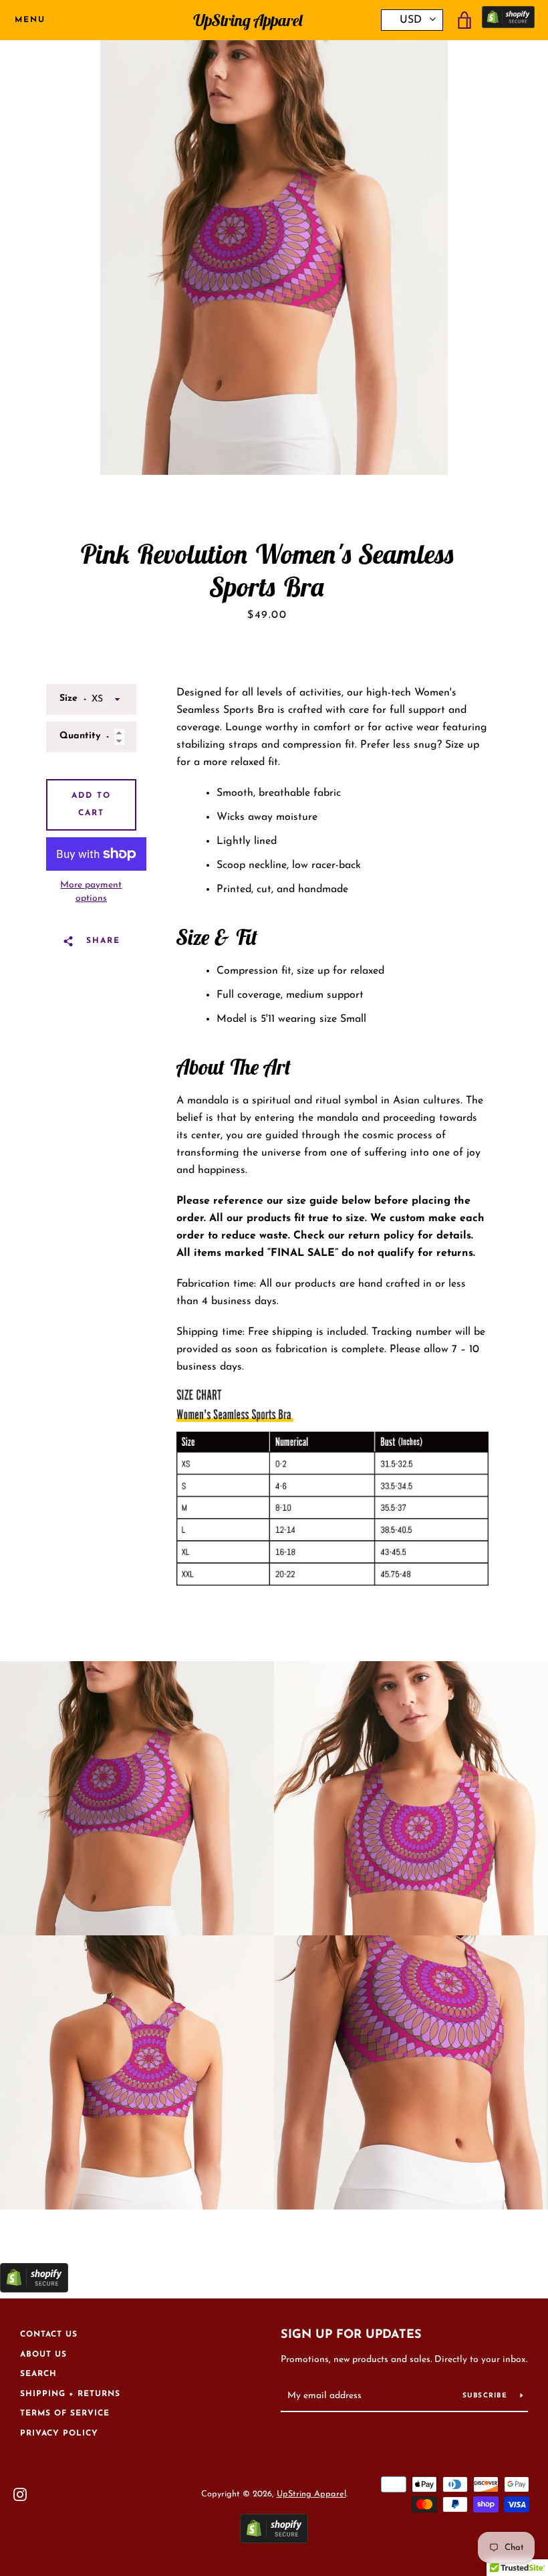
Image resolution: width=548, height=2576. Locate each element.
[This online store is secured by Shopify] (508, 20)
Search (38, 2374)
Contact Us (49, 2335)
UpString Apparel (248, 20)
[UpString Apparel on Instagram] (20, 2494)
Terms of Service (65, 2413)
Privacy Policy (59, 2434)
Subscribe (487, 2396)
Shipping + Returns (70, 2394)
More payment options (91, 892)
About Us (43, 2355)
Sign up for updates (351, 2335)
